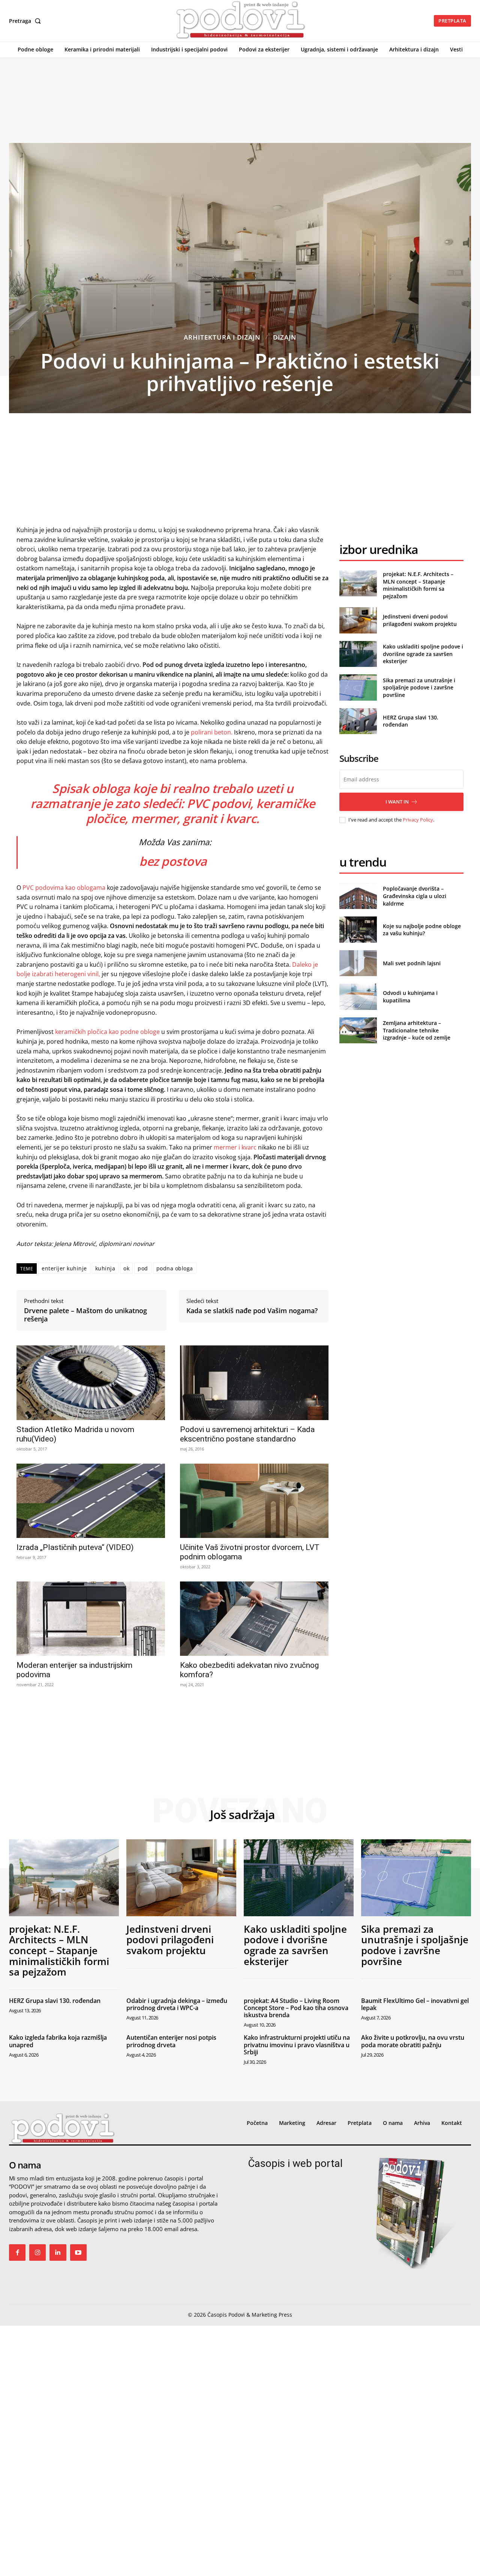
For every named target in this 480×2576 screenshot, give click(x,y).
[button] (26, 21)
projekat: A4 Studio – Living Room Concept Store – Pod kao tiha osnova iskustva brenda (296, 2008)
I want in (397, 802)
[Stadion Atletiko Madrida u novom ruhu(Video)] (91, 1383)
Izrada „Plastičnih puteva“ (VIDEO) (75, 1547)
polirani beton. (212, 732)
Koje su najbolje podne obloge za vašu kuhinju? (422, 930)
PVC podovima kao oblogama (64, 888)
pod (143, 1268)
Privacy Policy (418, 820)
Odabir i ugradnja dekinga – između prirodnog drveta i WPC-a (177, 2004)
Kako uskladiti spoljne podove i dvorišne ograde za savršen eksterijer (423, 654)
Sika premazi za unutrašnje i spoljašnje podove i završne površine (419, 688)
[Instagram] (37, 2252)
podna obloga (175, 1268)
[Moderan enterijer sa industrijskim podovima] (91, 1619)
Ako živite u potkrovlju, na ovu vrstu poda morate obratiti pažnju (413, 2041)
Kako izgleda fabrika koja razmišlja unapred (58, 2041)
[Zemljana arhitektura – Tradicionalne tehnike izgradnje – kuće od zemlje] (358, 1030)
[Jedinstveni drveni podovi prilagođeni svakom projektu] (358, 620)
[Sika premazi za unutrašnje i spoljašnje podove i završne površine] (358, 687)
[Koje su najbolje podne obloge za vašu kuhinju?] (358, 929)
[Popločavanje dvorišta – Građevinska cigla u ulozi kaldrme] (358, 896)
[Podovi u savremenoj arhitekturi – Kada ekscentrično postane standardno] (254, 1383)
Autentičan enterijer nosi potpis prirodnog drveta (171, 2041)
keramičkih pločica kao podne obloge (107, 1032)
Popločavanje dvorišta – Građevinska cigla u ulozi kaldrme (415, 896)
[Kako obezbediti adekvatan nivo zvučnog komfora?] (254, 1619)
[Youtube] (78, 2252)
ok (126, 1268)
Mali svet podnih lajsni (412, 963)
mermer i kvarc (234, 1147)
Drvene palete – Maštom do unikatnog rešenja (85, 1315)
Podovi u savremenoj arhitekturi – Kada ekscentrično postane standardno (247, 1434)
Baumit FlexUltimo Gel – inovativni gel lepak (415, 2004)
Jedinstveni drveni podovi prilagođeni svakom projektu (420, 620)
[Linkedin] (58, 2252)
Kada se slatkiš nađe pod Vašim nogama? (252, 1311)
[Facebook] (17, 2252)
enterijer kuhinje (64, 1268)
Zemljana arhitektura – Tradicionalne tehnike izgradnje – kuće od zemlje (417, 1030)
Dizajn (285, 337)
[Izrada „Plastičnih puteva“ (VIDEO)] (91, 1501)
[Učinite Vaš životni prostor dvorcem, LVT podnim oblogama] (254, 1501)
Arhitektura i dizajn (222, 337)
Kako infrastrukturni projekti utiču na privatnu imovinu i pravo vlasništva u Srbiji (297, 2045)
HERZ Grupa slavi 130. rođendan (55, 2001)
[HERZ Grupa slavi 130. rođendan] (358, 721)
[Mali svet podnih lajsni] (358, 963)
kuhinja (105, 1268)
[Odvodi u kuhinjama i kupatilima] (358, 997)
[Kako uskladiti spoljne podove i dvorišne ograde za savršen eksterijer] (358, 654)
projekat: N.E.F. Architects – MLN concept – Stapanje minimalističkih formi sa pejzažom (418, 585)
